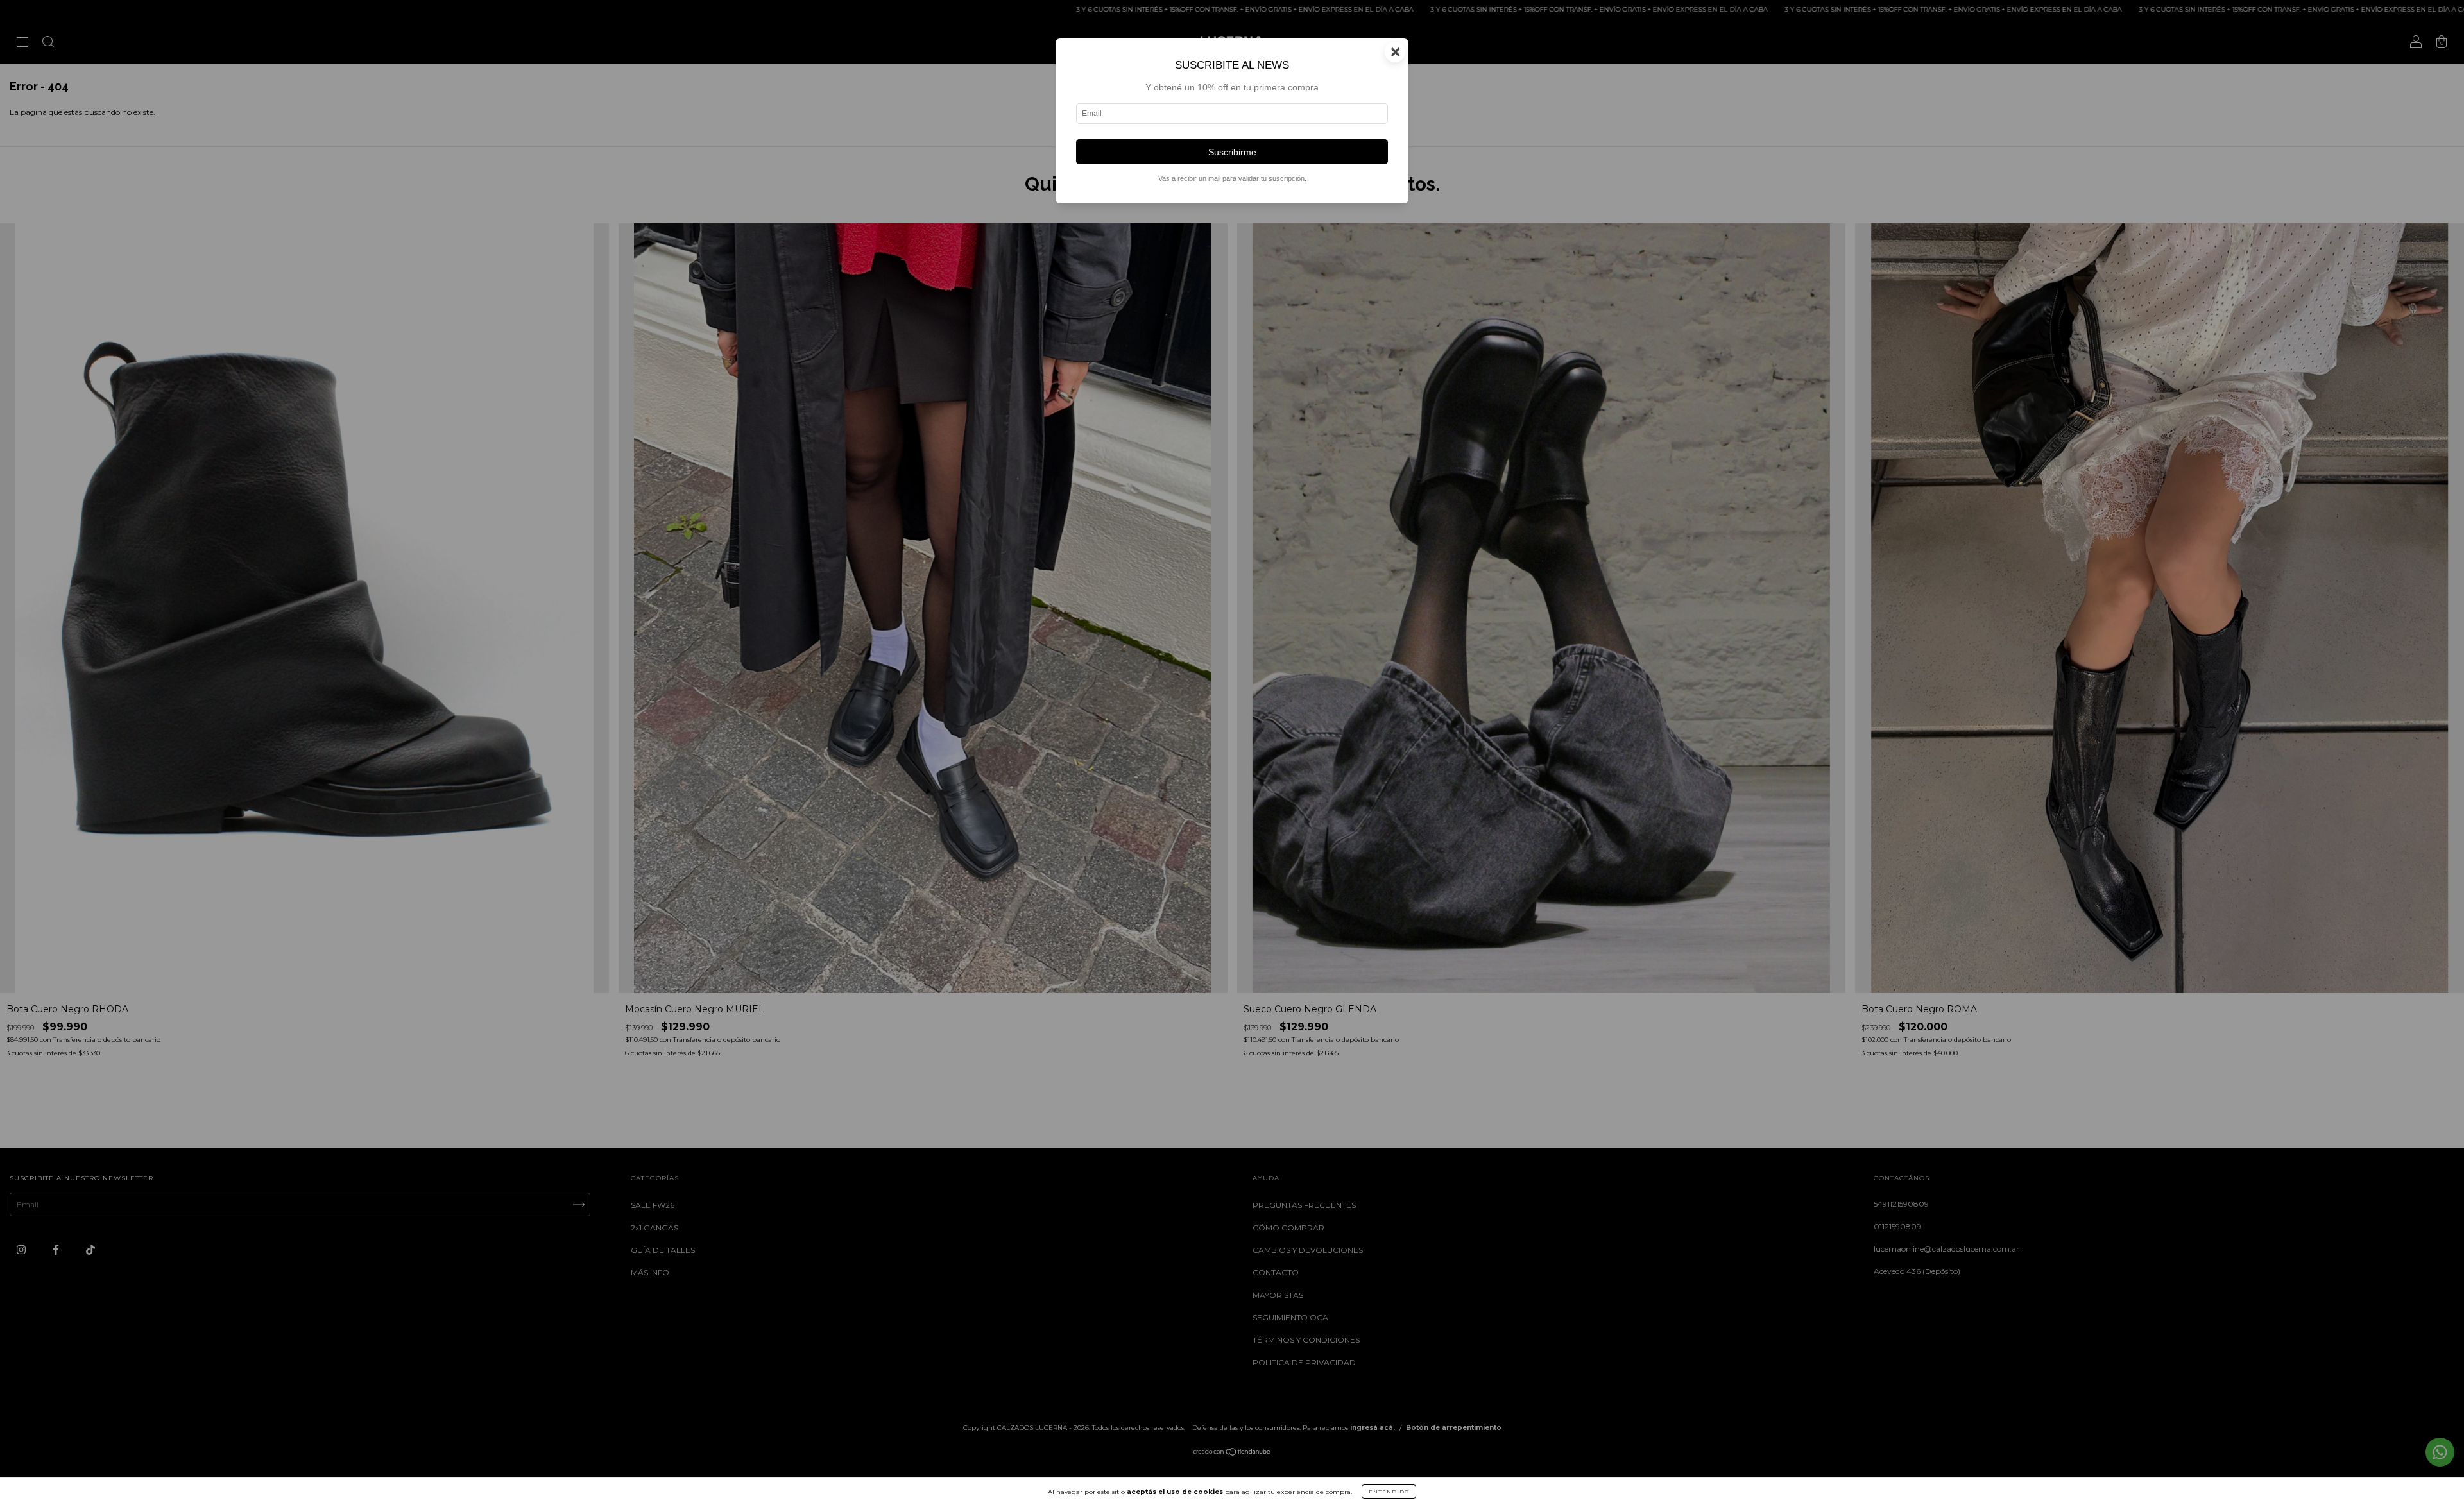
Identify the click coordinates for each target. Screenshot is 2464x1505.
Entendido (1389, 1492)
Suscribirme (1232, 152)
